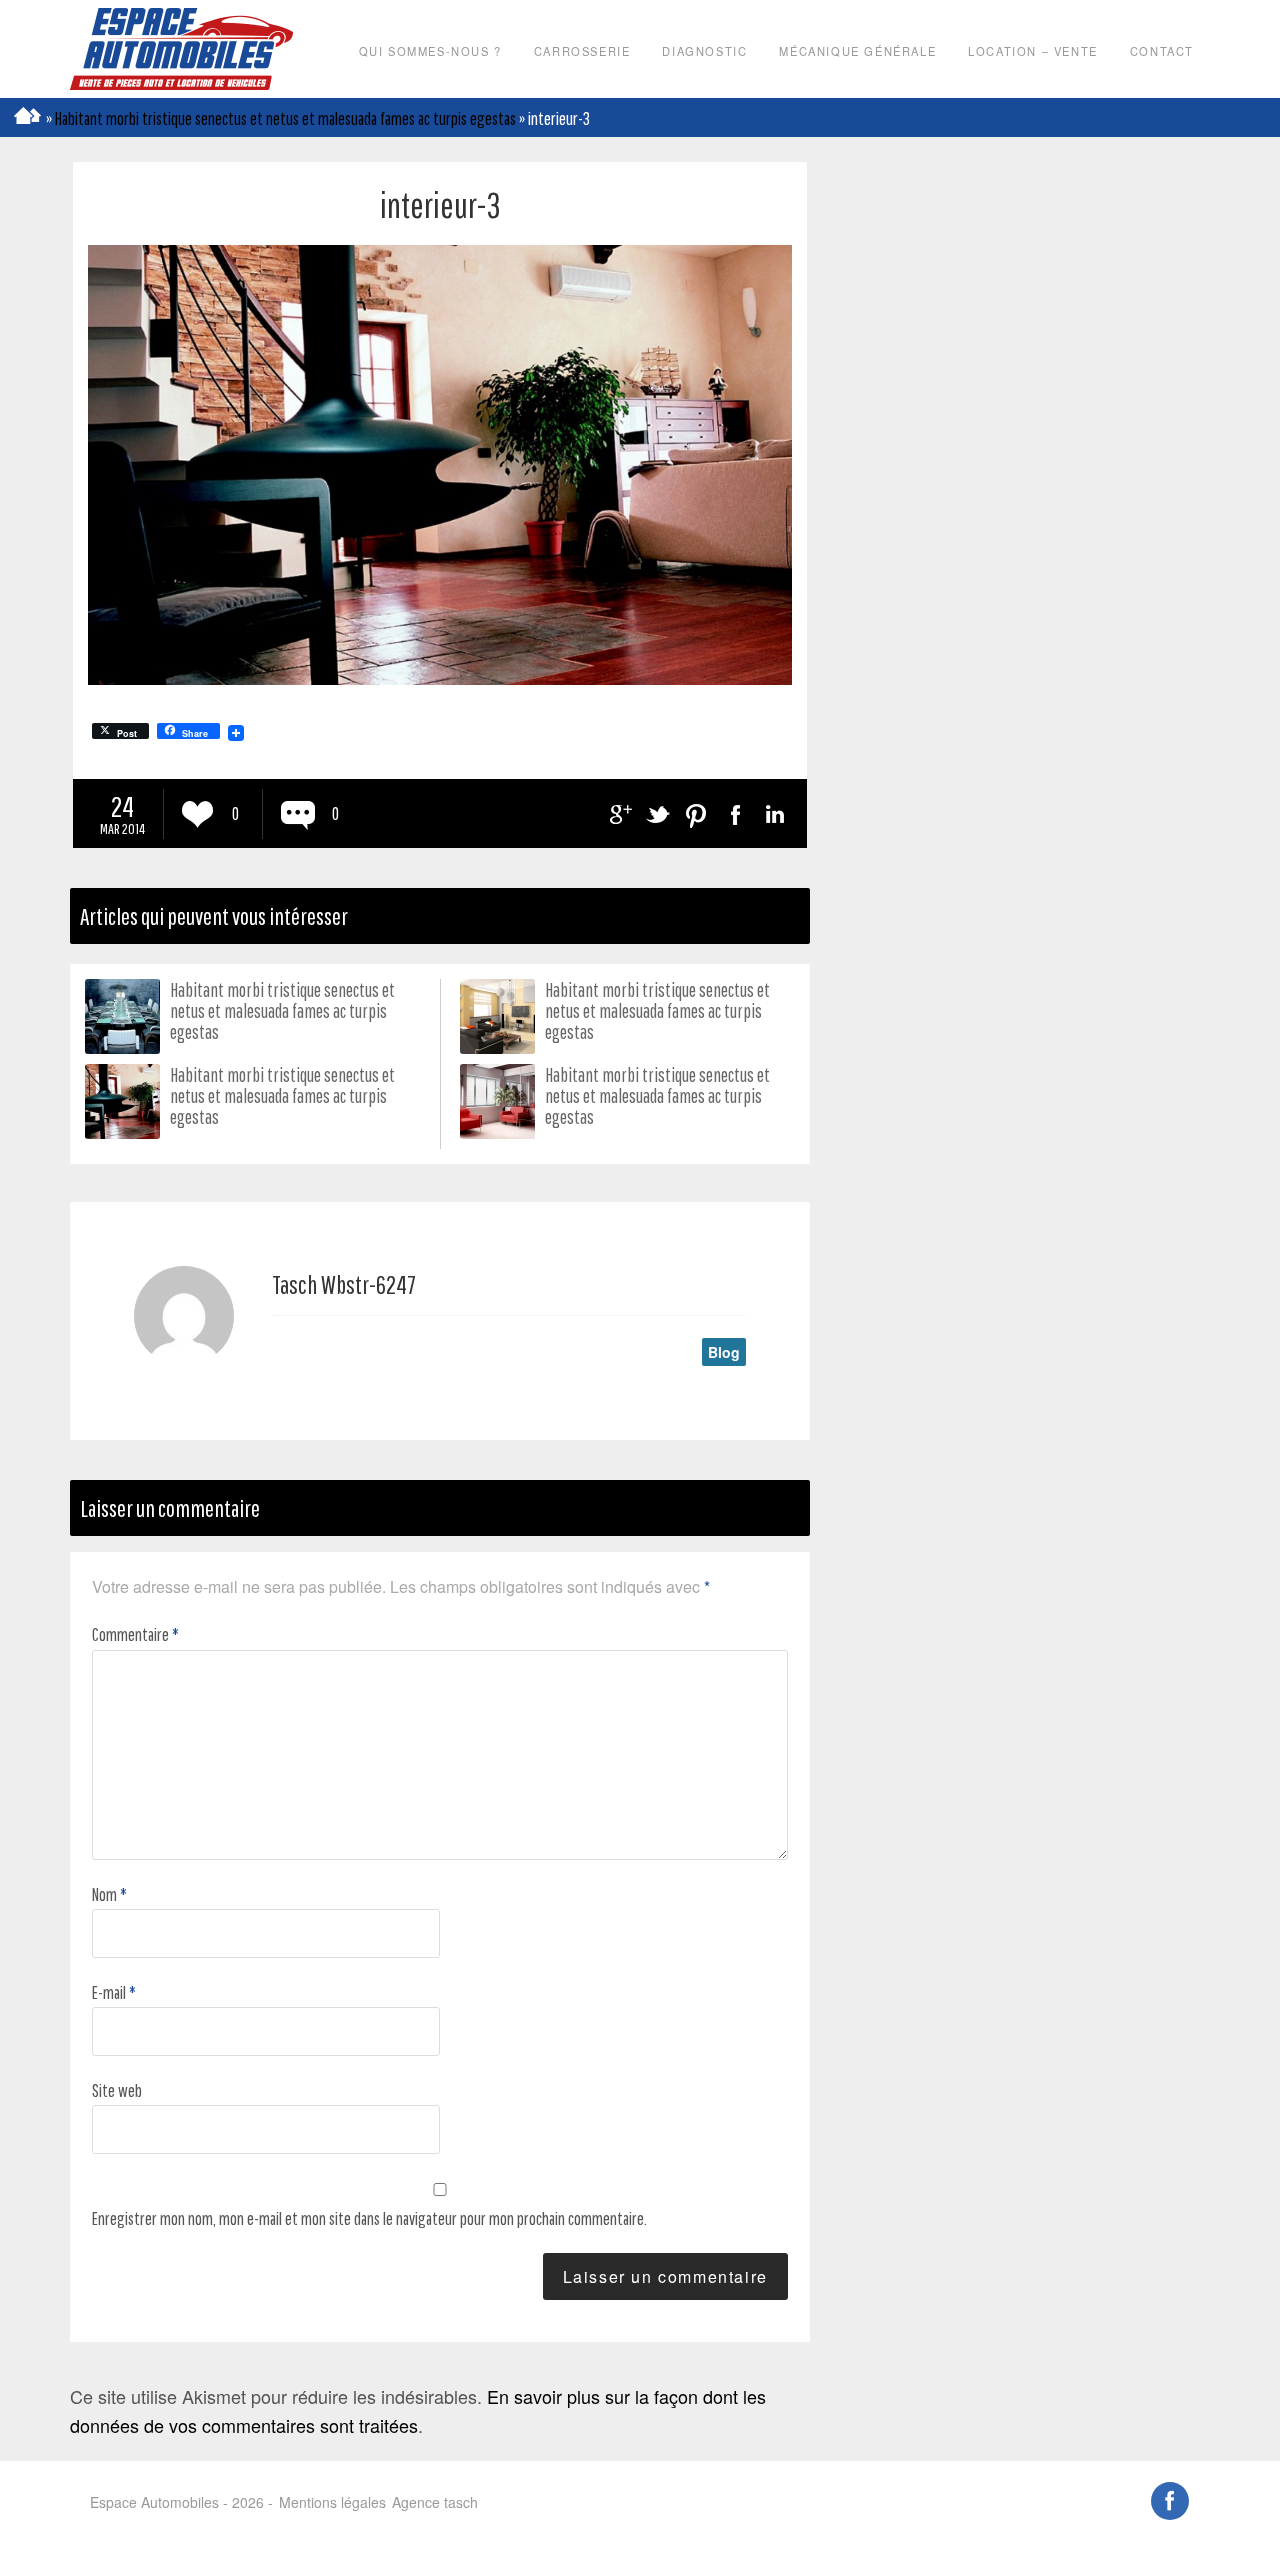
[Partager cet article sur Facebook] (735, 814)
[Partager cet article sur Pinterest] (696, 814)
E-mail (114, 1992)
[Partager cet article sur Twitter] (657, 814)
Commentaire (135, 1634)
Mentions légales (332, 2502)
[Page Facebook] (1170, 2501)
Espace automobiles (182, 49)
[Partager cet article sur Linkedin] (774, 814)
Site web (117, 2090)
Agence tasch (435, 2502)
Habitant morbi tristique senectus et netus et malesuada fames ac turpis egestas (285, 118)
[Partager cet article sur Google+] (618, 814)
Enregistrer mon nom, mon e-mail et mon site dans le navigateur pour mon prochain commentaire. (369, 2218)
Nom (109, 1894)
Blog (724, 1352)
